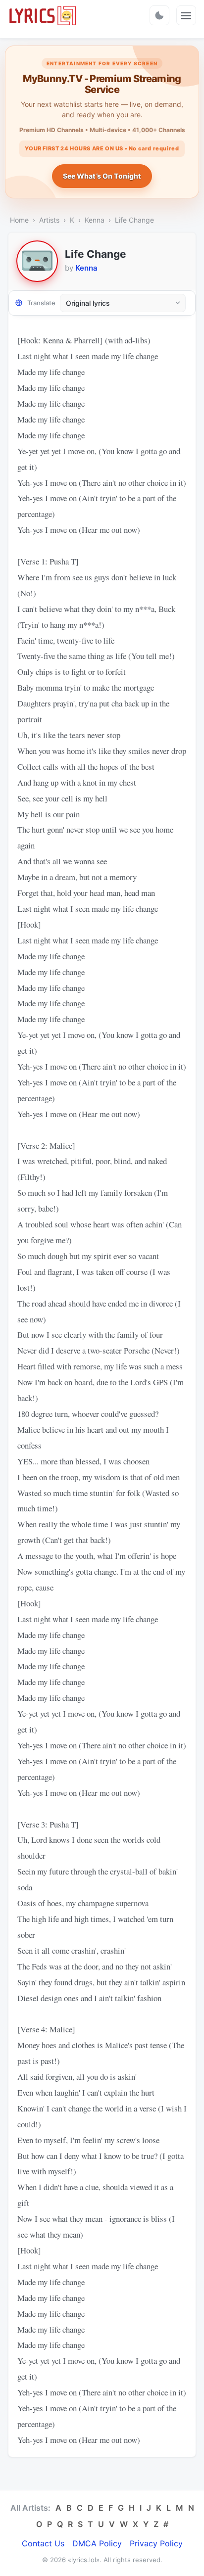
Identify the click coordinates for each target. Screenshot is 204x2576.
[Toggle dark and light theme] (159, 15)
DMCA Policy (97, 2543)
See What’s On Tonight (102, 176)
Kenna (95, 220)
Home (19, 220)
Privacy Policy (156, 2543)
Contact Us (43, 2543)
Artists (49, 220)
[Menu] (186, 15)
